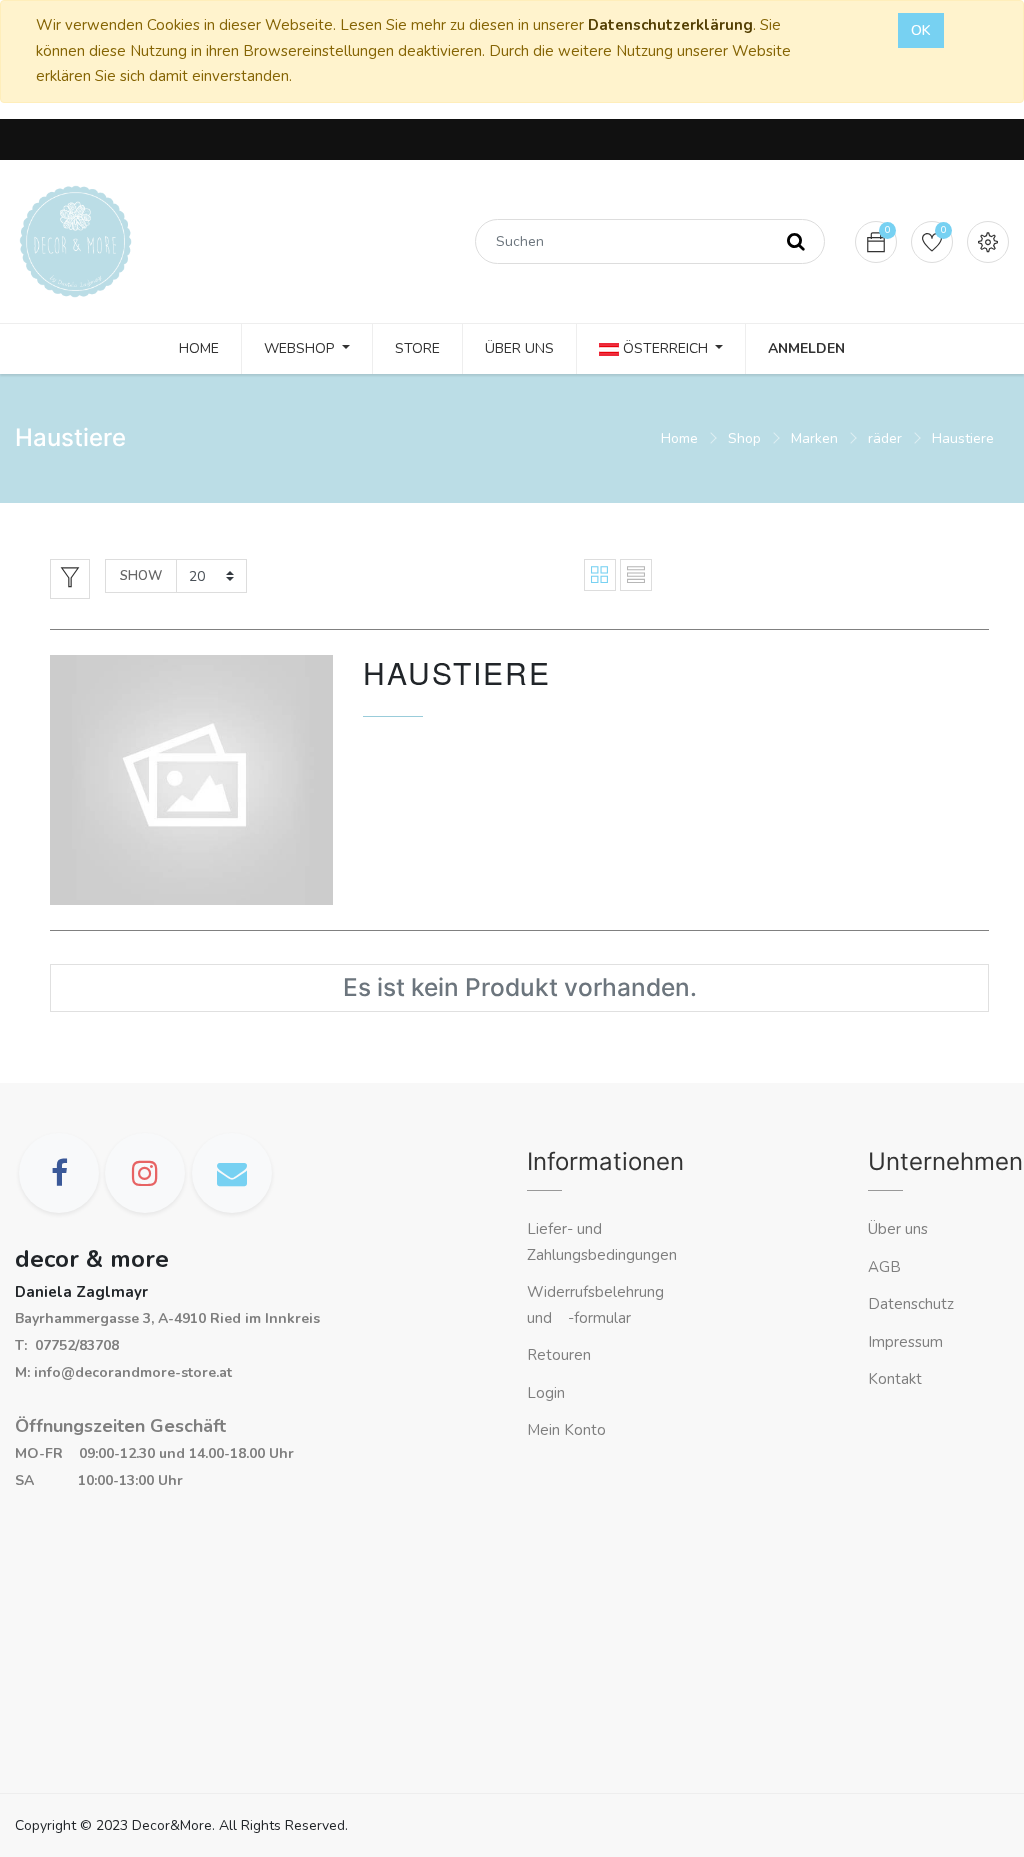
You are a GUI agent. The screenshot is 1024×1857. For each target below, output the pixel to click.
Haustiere (963, 438)
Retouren (559, 1355)
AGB (884, 1267)
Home (679, 438)
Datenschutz (911, 1304)
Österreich (665, 348)
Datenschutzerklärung (670, 25)
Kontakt (897, 1379)
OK (921, 30)
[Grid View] (600, 575)
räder (885, 438)
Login (546, 1393)
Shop (744, 438)
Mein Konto (566, 1430)
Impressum (907, 1342)
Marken (814, 438)
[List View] (636, 575)
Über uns (898, 1229)
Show (141, 576)
